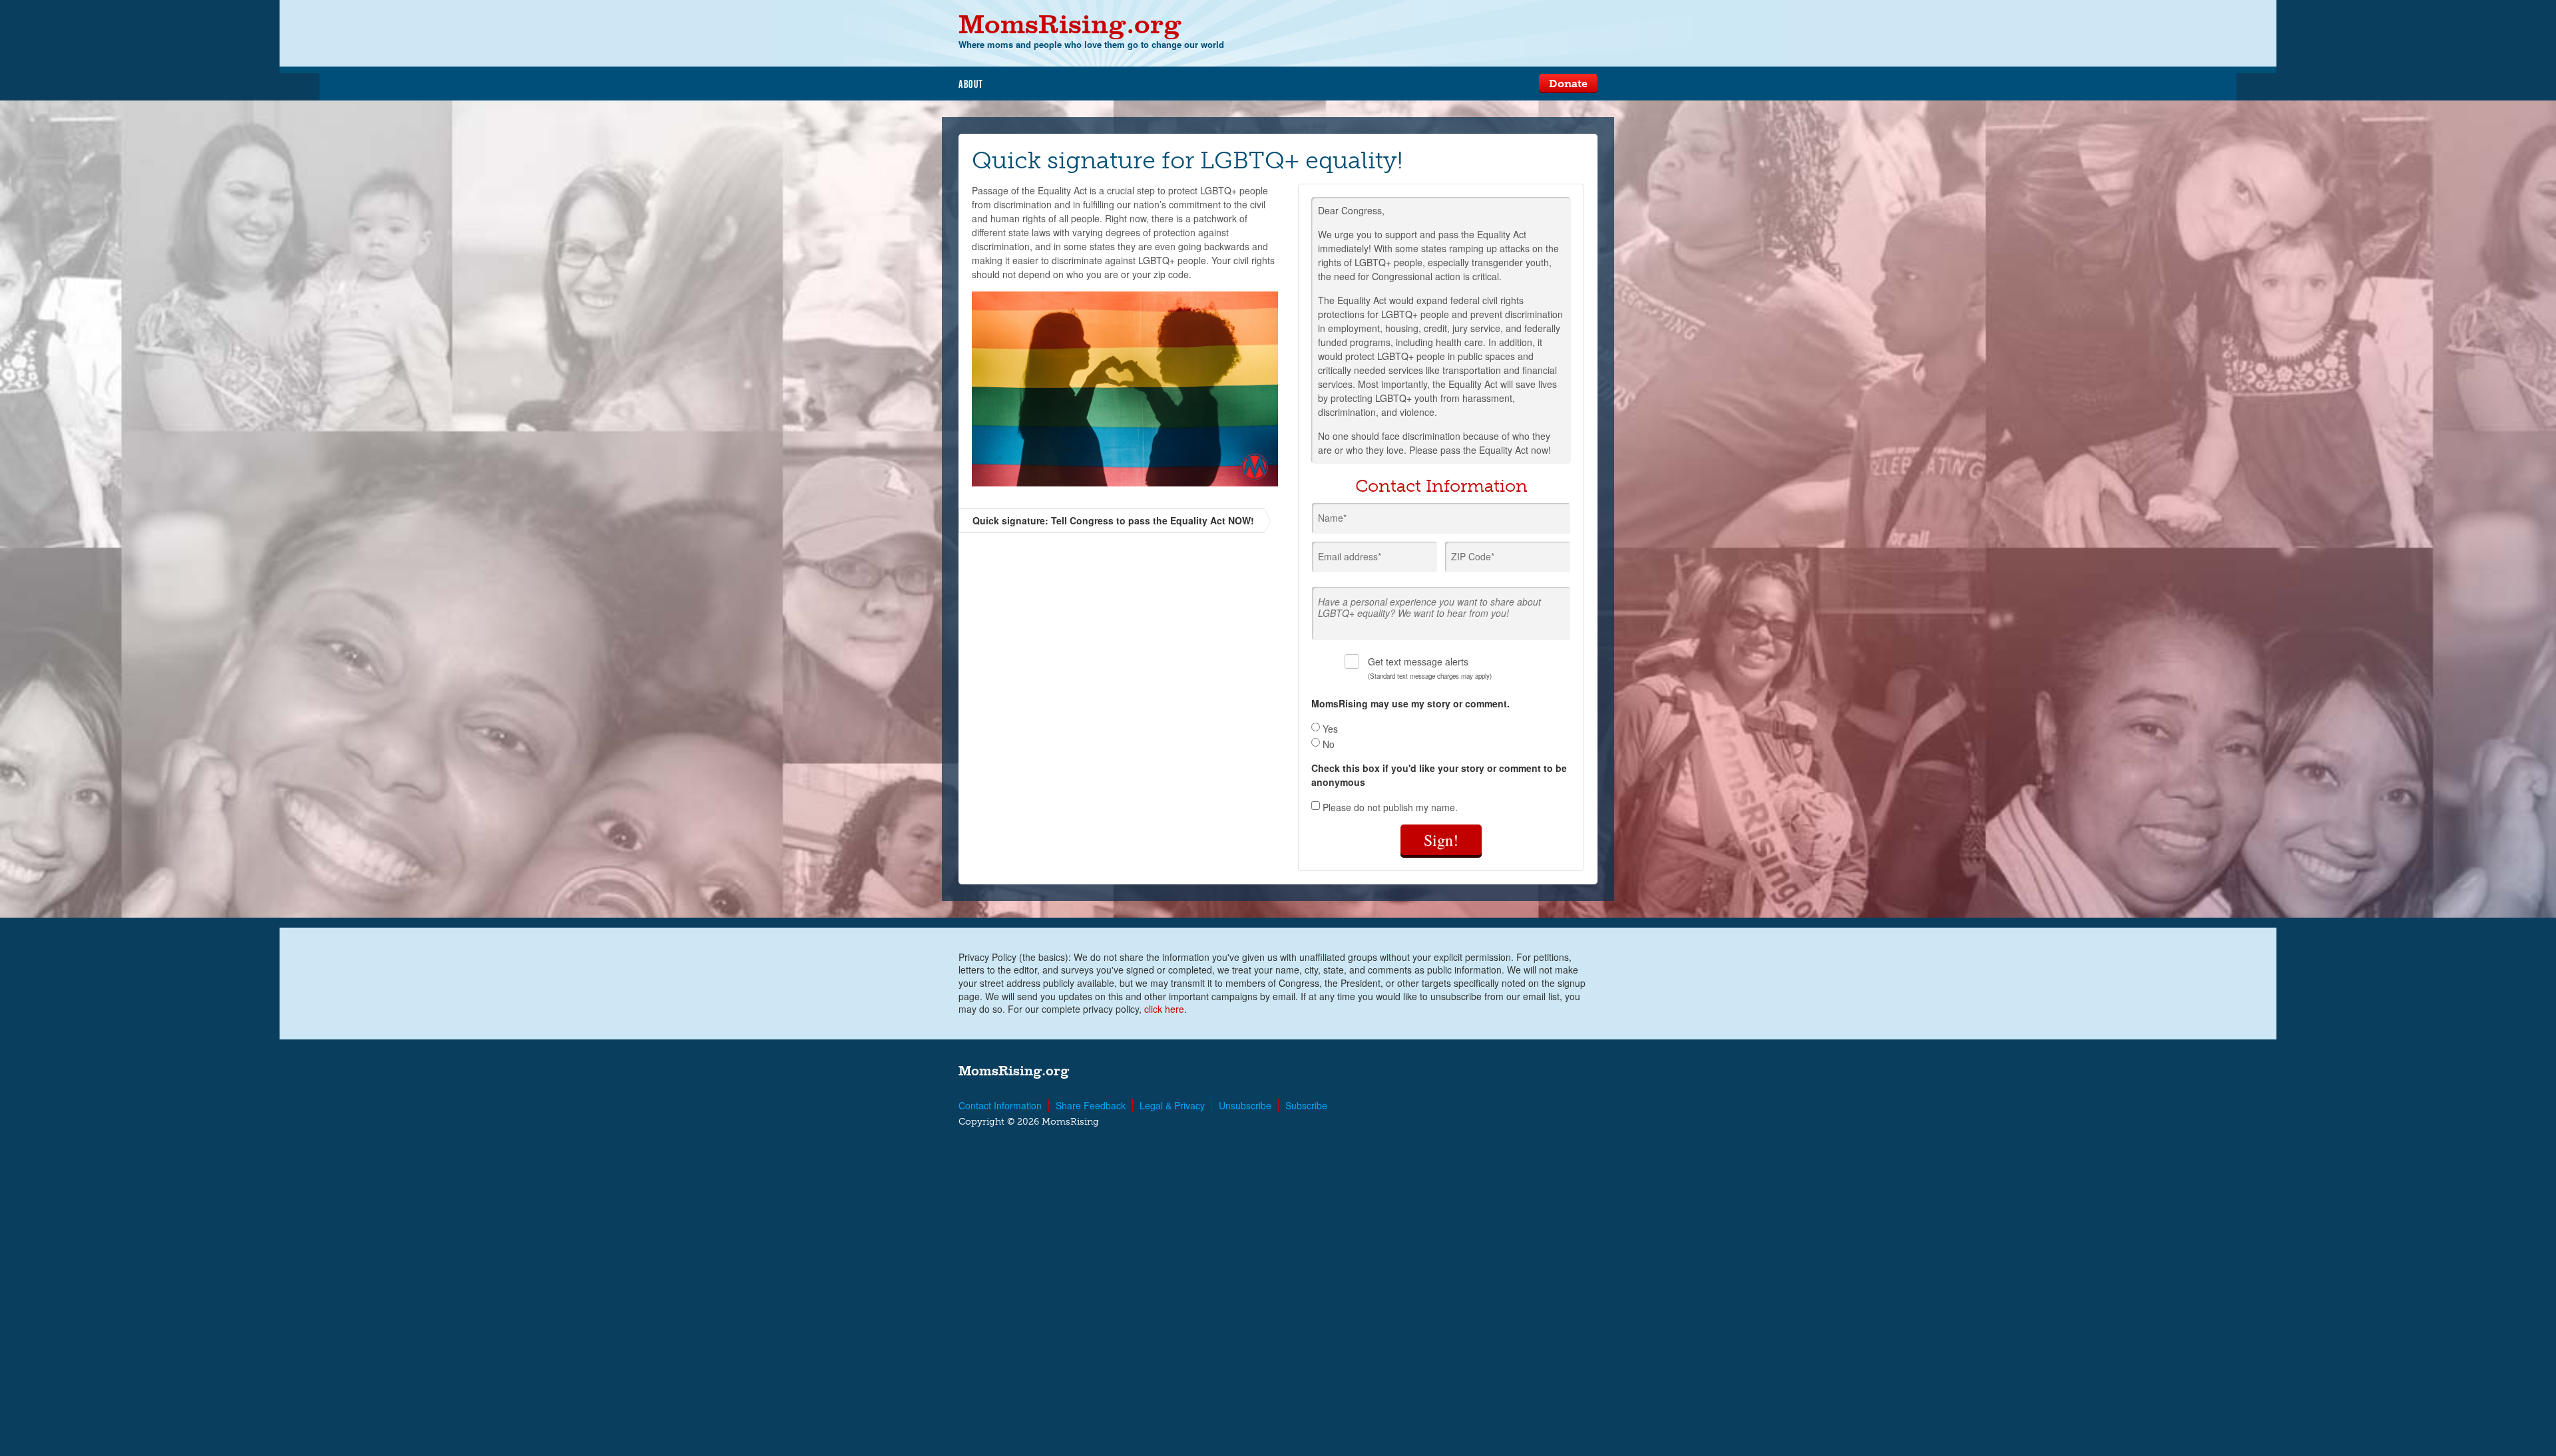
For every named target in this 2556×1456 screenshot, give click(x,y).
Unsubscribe (1245, 1105)
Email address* (1350, 556)
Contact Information (1000, 1105)
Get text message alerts (1430, 668)
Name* (1332, 518)
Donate (1568, 84)
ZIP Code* (1473, 556)
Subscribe (1306, 1105)
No (1327, 744)
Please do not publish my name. (1389, 807)
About (971, 84)
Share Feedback (1091, 1105)
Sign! (1441, 840)
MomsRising (1070, 24)
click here (1164, 1009)
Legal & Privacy (1172, 1105)
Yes (1329, 729)
